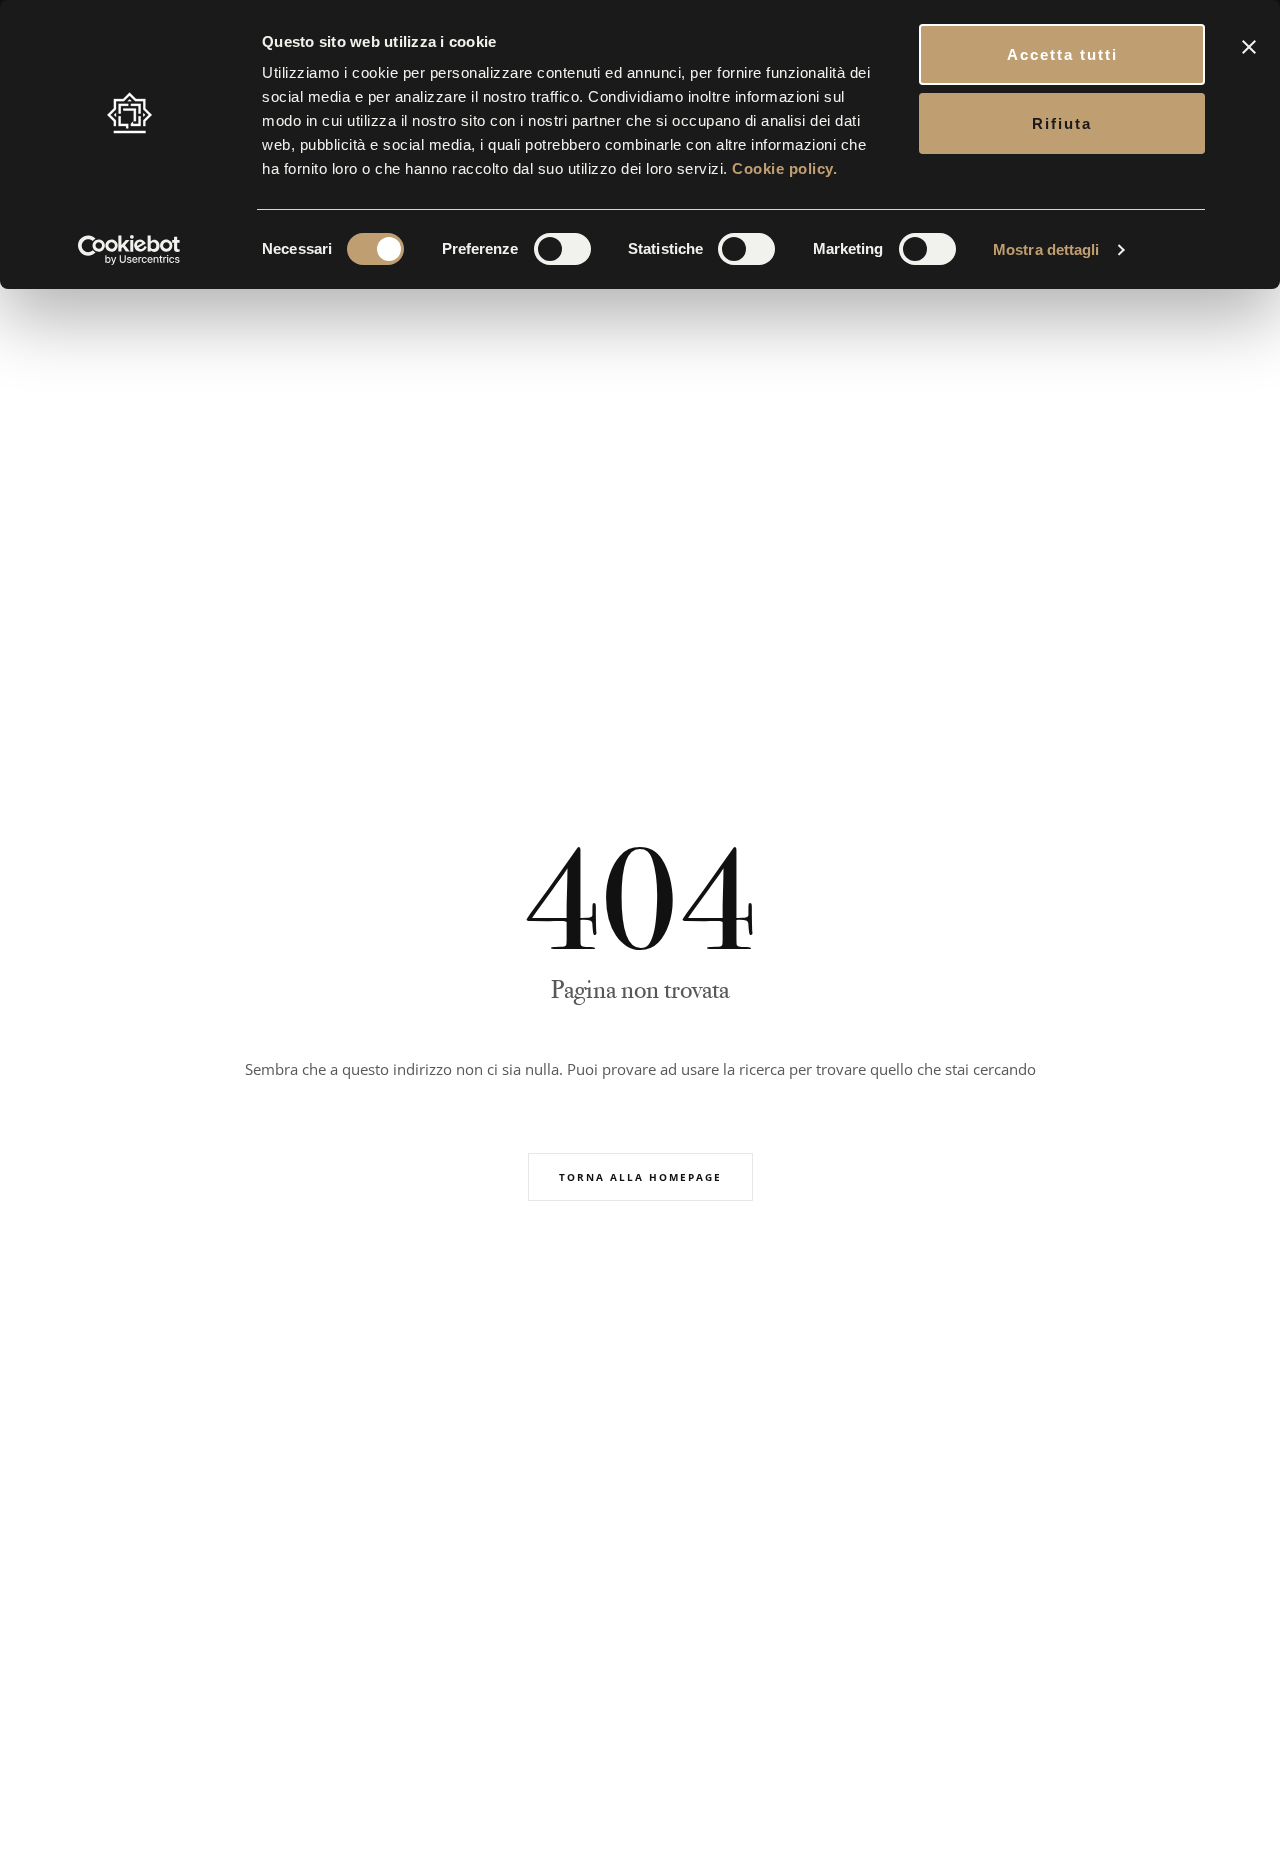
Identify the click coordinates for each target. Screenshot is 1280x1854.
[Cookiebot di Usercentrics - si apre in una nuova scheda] (129, 250)
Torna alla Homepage (640, 1177)
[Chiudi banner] (1249, 46)
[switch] (562, 249)
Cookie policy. (784, 168)
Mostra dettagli (1046, 249)
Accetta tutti (1062, 54)
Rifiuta (1062, 123)
